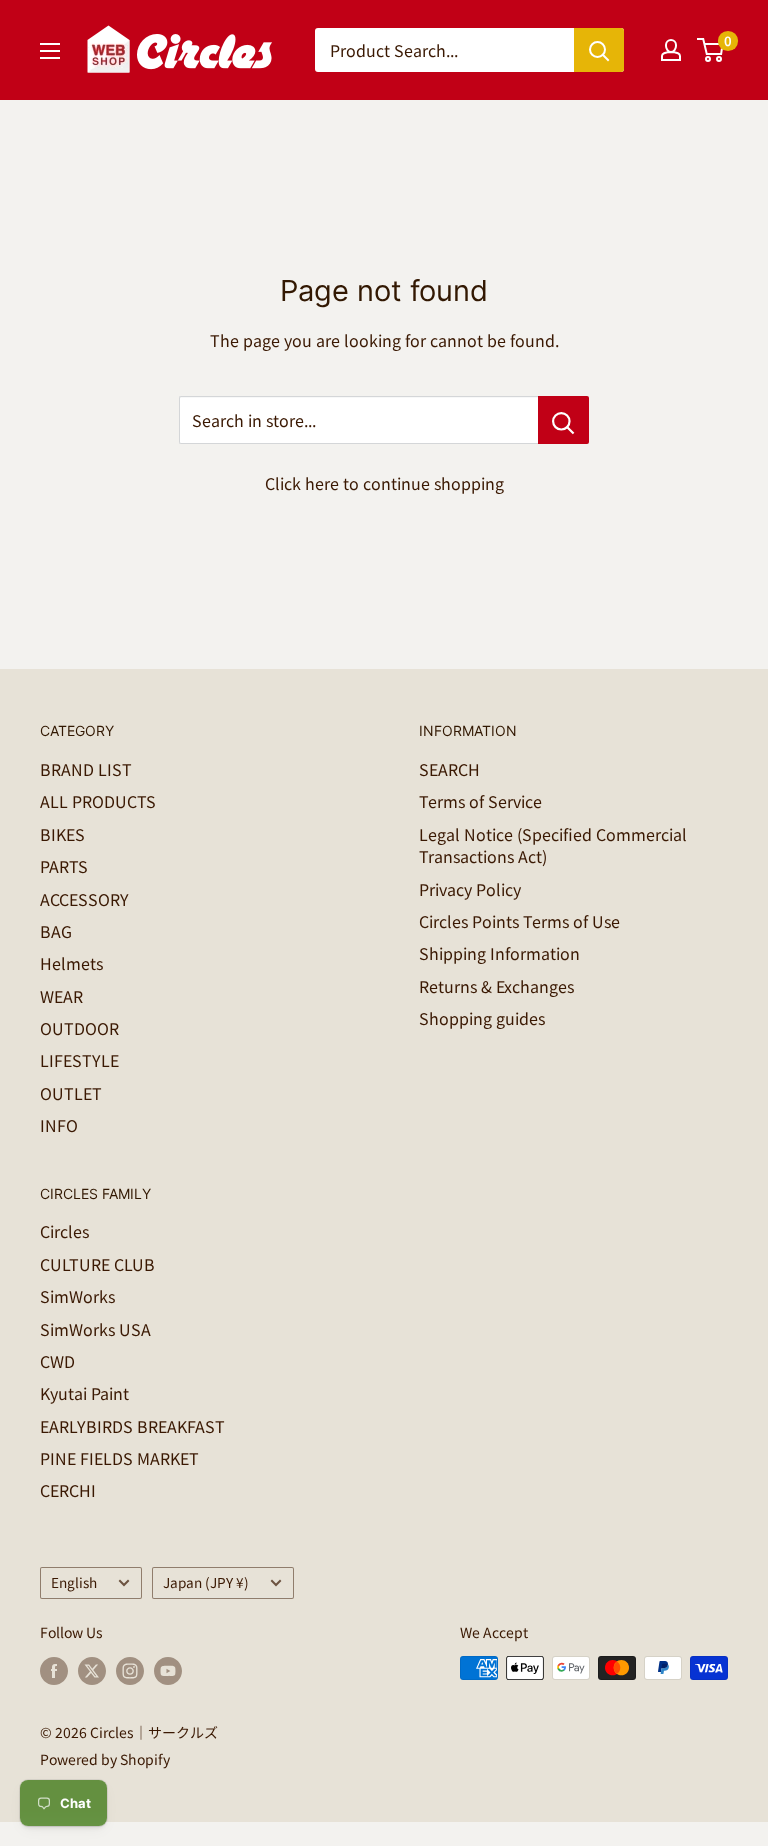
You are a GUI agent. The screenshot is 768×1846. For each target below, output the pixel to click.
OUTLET (71, 1093)
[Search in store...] (563, 420)
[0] (711, 50)
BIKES (62, 834)
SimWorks (77, 1296)
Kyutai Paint (84, 1393)
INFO (59, 1125)
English (74, 1582)
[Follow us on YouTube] (168, 1670)
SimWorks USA (95, 1329)
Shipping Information (499, 953)
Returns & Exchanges (496, 986)
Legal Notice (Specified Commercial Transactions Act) (553, 845)
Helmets (71, 963)
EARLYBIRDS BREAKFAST (132, 1426)
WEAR (61, 996)
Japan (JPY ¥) (206, 1582)
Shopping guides (482, 1018)
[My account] (671, 50)
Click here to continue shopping (384, 483)
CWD (57, 1361)
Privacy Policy (470, 889)
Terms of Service (480, 801)
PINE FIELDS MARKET (119, 1458)
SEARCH (449, 769)
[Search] (599, 50)
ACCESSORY (84, 899)
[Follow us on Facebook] (54, 1670)
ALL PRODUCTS (98, 801)
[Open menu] (50, 51)
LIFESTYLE (79, 1060)
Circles (64, 1231)
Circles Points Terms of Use (519, 921)
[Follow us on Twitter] (92, 1670)
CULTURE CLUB (97, 1264)
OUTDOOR (79, 1028)
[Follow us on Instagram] (130, 1670)
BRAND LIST (86, 769)
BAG (56, 931)
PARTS (64, 866)
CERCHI (68, 1490)
